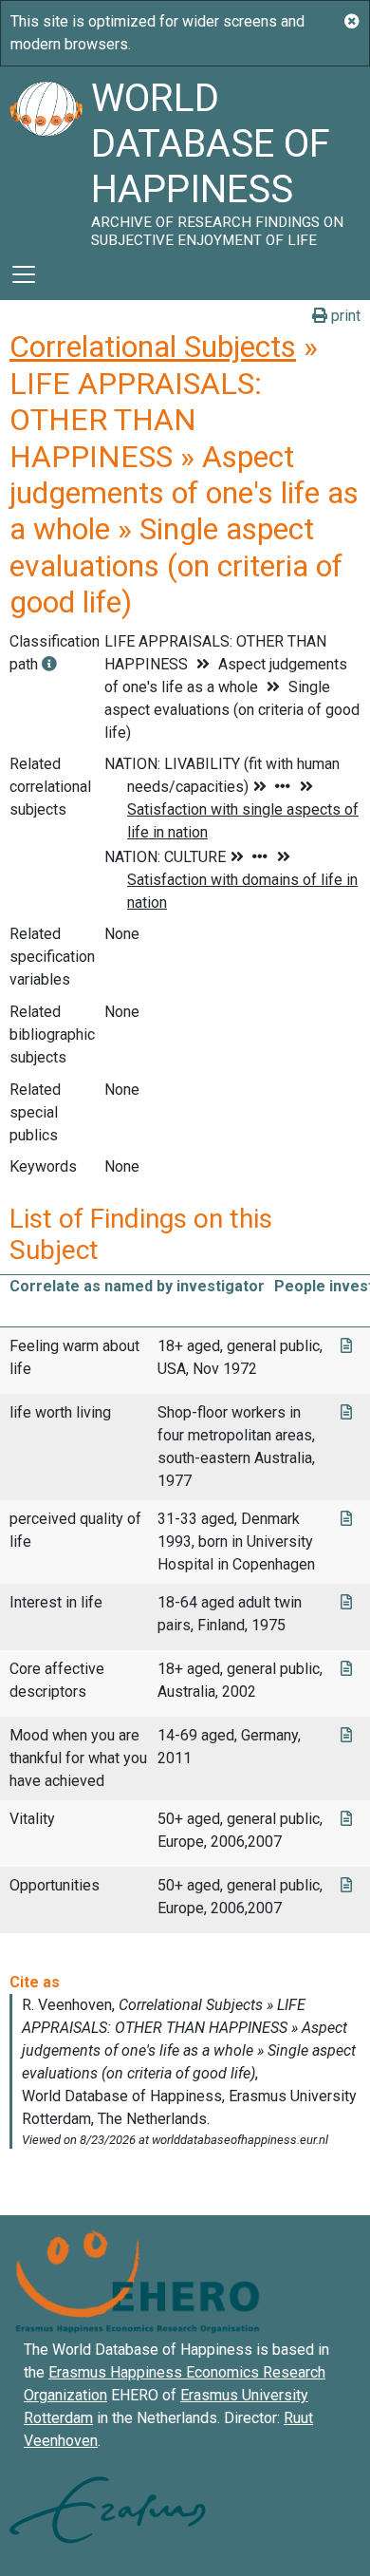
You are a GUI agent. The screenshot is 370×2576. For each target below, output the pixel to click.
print (344, 316)
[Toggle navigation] (24, 274)
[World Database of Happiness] (46, 158)
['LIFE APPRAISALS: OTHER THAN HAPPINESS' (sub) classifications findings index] (49, 664)
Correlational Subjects (153, 347)
